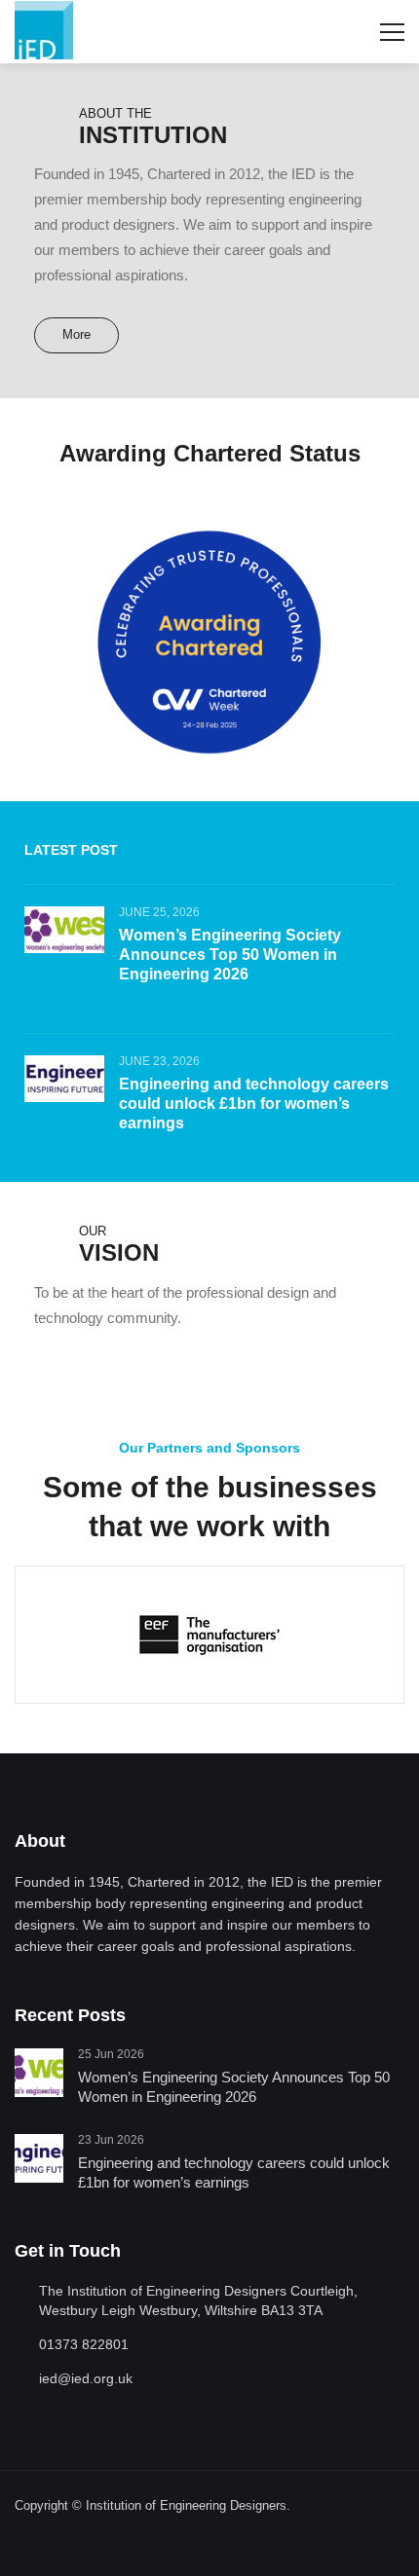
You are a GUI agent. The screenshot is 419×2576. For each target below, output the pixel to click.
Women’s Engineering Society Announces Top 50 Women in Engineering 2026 (230, 955)
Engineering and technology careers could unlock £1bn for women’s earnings (254, 1104)
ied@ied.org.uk (86, 2378)
